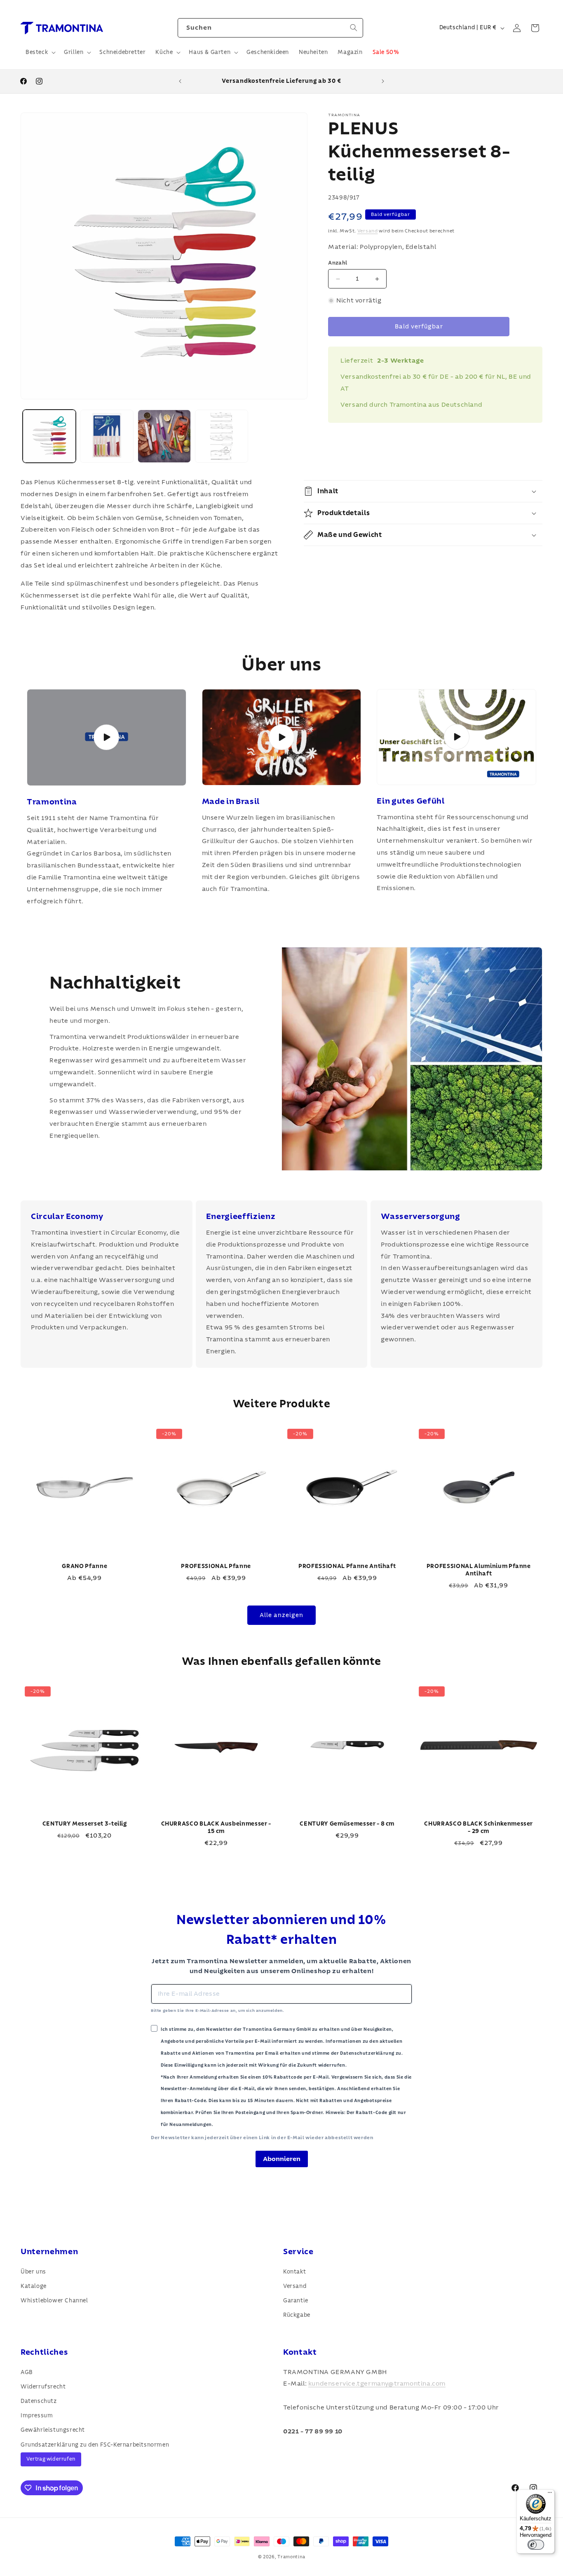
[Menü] (550, 2494)
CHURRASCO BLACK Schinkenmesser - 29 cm (479, 1827)
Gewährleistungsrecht (53, 2430)
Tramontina (291, 2557)
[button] (40, 52)
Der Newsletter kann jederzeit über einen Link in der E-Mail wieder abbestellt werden (262, 2138)
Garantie (296, 2301)
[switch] (536, 2545)
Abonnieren (282, 2159)
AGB (27, 2372)
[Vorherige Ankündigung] (180, 81)
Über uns (33, 2271)
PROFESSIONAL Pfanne (216, 1566)
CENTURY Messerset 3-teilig (85, 1823)
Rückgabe (297, 2315)
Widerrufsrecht (43, 2386)
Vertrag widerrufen (51, 2459)
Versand (368, 231)
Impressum (37, 2416)
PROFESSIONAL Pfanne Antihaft (347, 1566)
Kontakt (294, 2271)
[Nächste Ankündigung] (383, 81)
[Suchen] (354, 28)
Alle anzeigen (281, 1615)
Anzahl (338, 263)
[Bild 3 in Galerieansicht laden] (164, 436)
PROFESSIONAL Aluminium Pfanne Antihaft (478, 1570)
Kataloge (34, 2286)
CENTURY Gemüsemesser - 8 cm (347, 1823)
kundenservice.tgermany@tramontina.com (377, 2384)
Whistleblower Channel (54, 2301)
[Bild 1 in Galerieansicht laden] (49, 436)
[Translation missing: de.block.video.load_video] (107, 737)
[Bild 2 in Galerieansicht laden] (107, 436)
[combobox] (270, 28)
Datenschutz (39, 2401)
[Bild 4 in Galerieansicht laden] (222, 436)
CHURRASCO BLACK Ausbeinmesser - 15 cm (216, 1827)
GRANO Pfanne (84, 1566)
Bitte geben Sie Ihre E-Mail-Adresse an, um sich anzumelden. (217, 2011)
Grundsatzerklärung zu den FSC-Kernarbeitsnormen (95, 2445)
